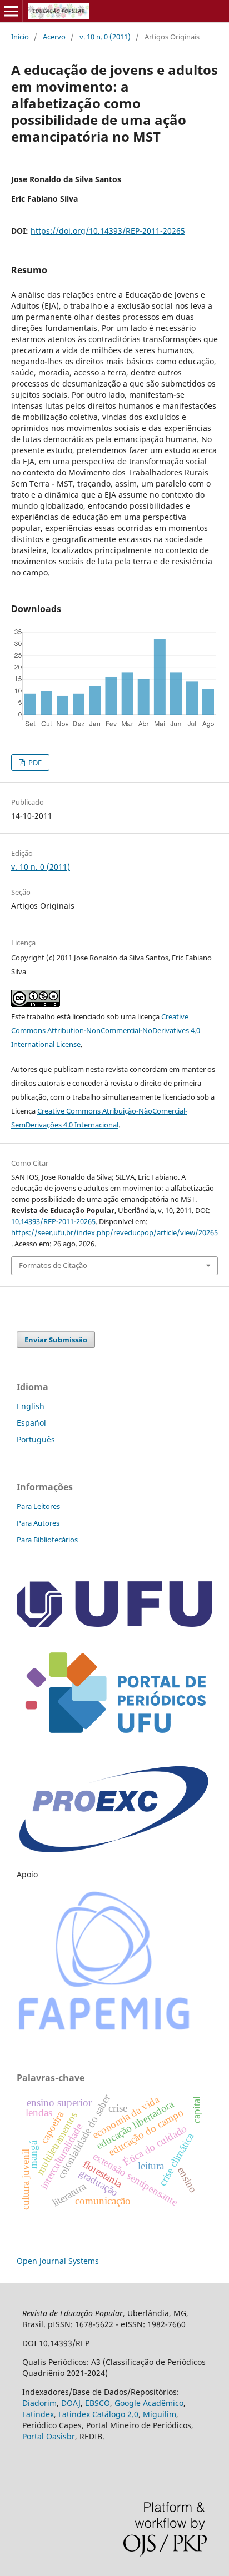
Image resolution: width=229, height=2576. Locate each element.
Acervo (54, 37)
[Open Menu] (11, 11)
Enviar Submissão (56, 1340)
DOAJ (71, 2403)
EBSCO (98, 2403)
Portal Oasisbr (49, 2436)
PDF (34, 763)
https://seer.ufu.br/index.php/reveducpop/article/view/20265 (114, 1232)
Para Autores (38, 1523)
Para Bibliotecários (47, 1540)
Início (20, 37)
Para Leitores (38, 1506)
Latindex (38, 2414)
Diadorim (39, 2403)
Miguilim (160, 2414)
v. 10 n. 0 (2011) (105, 37)
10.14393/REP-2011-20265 (53, 1221)
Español (31, 1423)
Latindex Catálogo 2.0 (98, 2414)
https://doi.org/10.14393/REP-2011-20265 (108, 231)
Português (36, 1439)
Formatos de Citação (53, 1265)
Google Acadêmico (149, 2403)
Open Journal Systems (58, 2261)
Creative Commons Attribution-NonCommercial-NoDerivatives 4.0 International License (106, 1030)
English (31, 1406)
